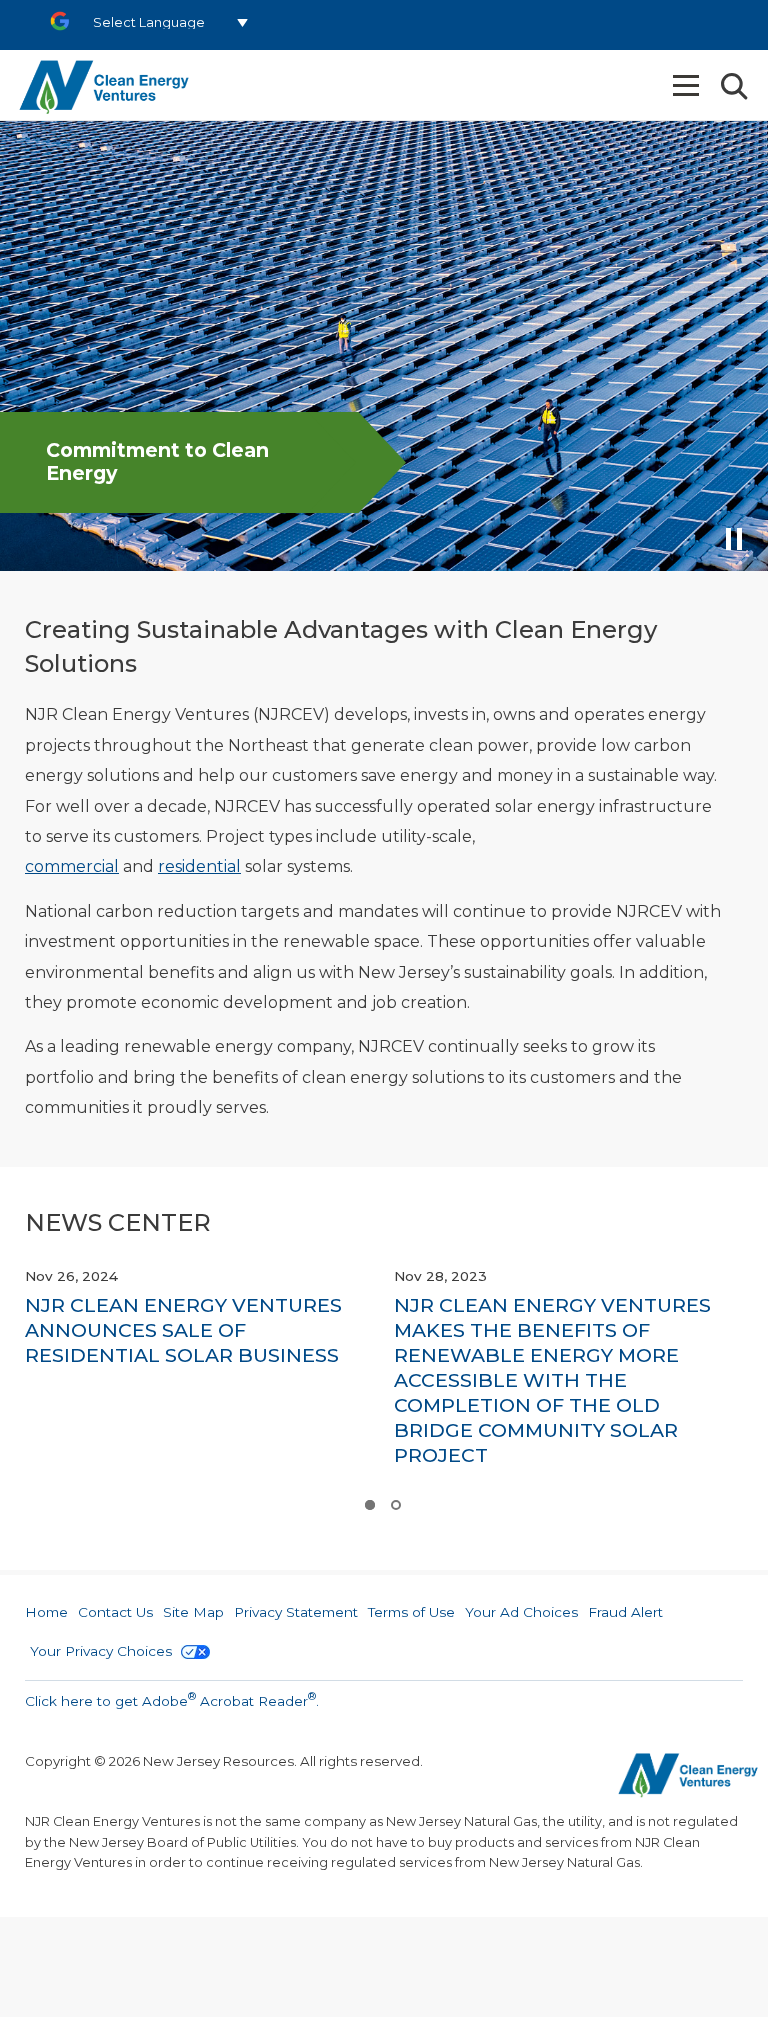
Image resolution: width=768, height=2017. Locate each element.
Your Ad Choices (521, 1612)
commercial (72, 866)
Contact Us (115, 1612)
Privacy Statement (296, 1612)
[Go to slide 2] (395, 1505)
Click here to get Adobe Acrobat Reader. (172, 1699)
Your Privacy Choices (103, 1651)
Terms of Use (411, 1612)
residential (199, 866)
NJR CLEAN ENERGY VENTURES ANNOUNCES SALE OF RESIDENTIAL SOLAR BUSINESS (183, 1330)
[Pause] (736, 545)
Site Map (193, 1612)
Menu (688, 85)
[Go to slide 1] (369, 1505)
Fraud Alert (625, 1612)
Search (733, 86)
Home (46, 1612)
